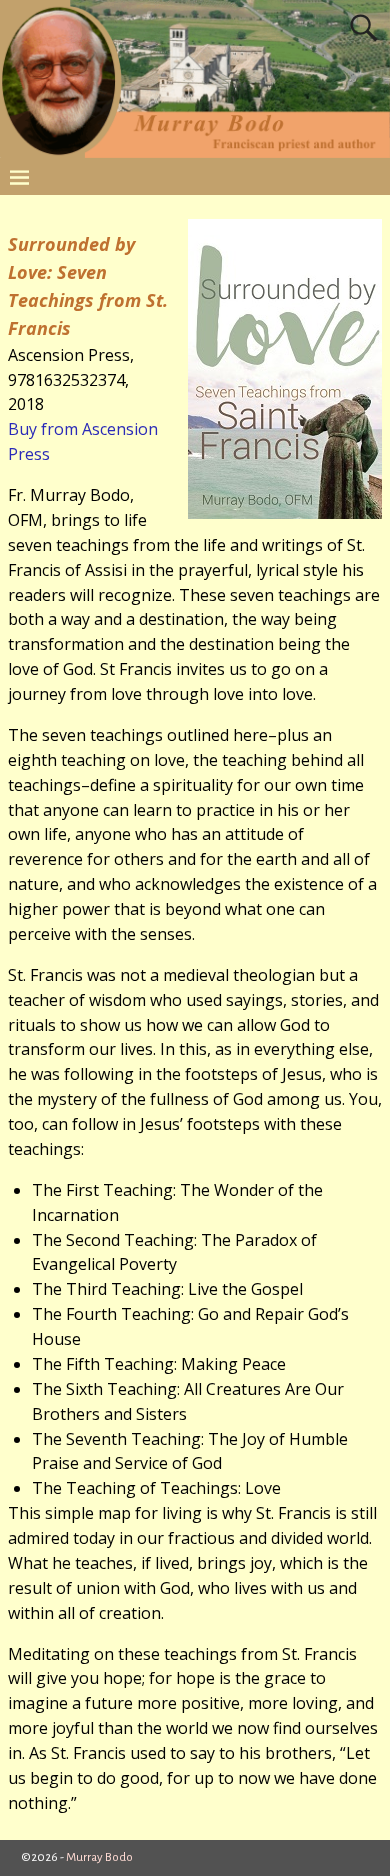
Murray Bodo (99, 1857)
